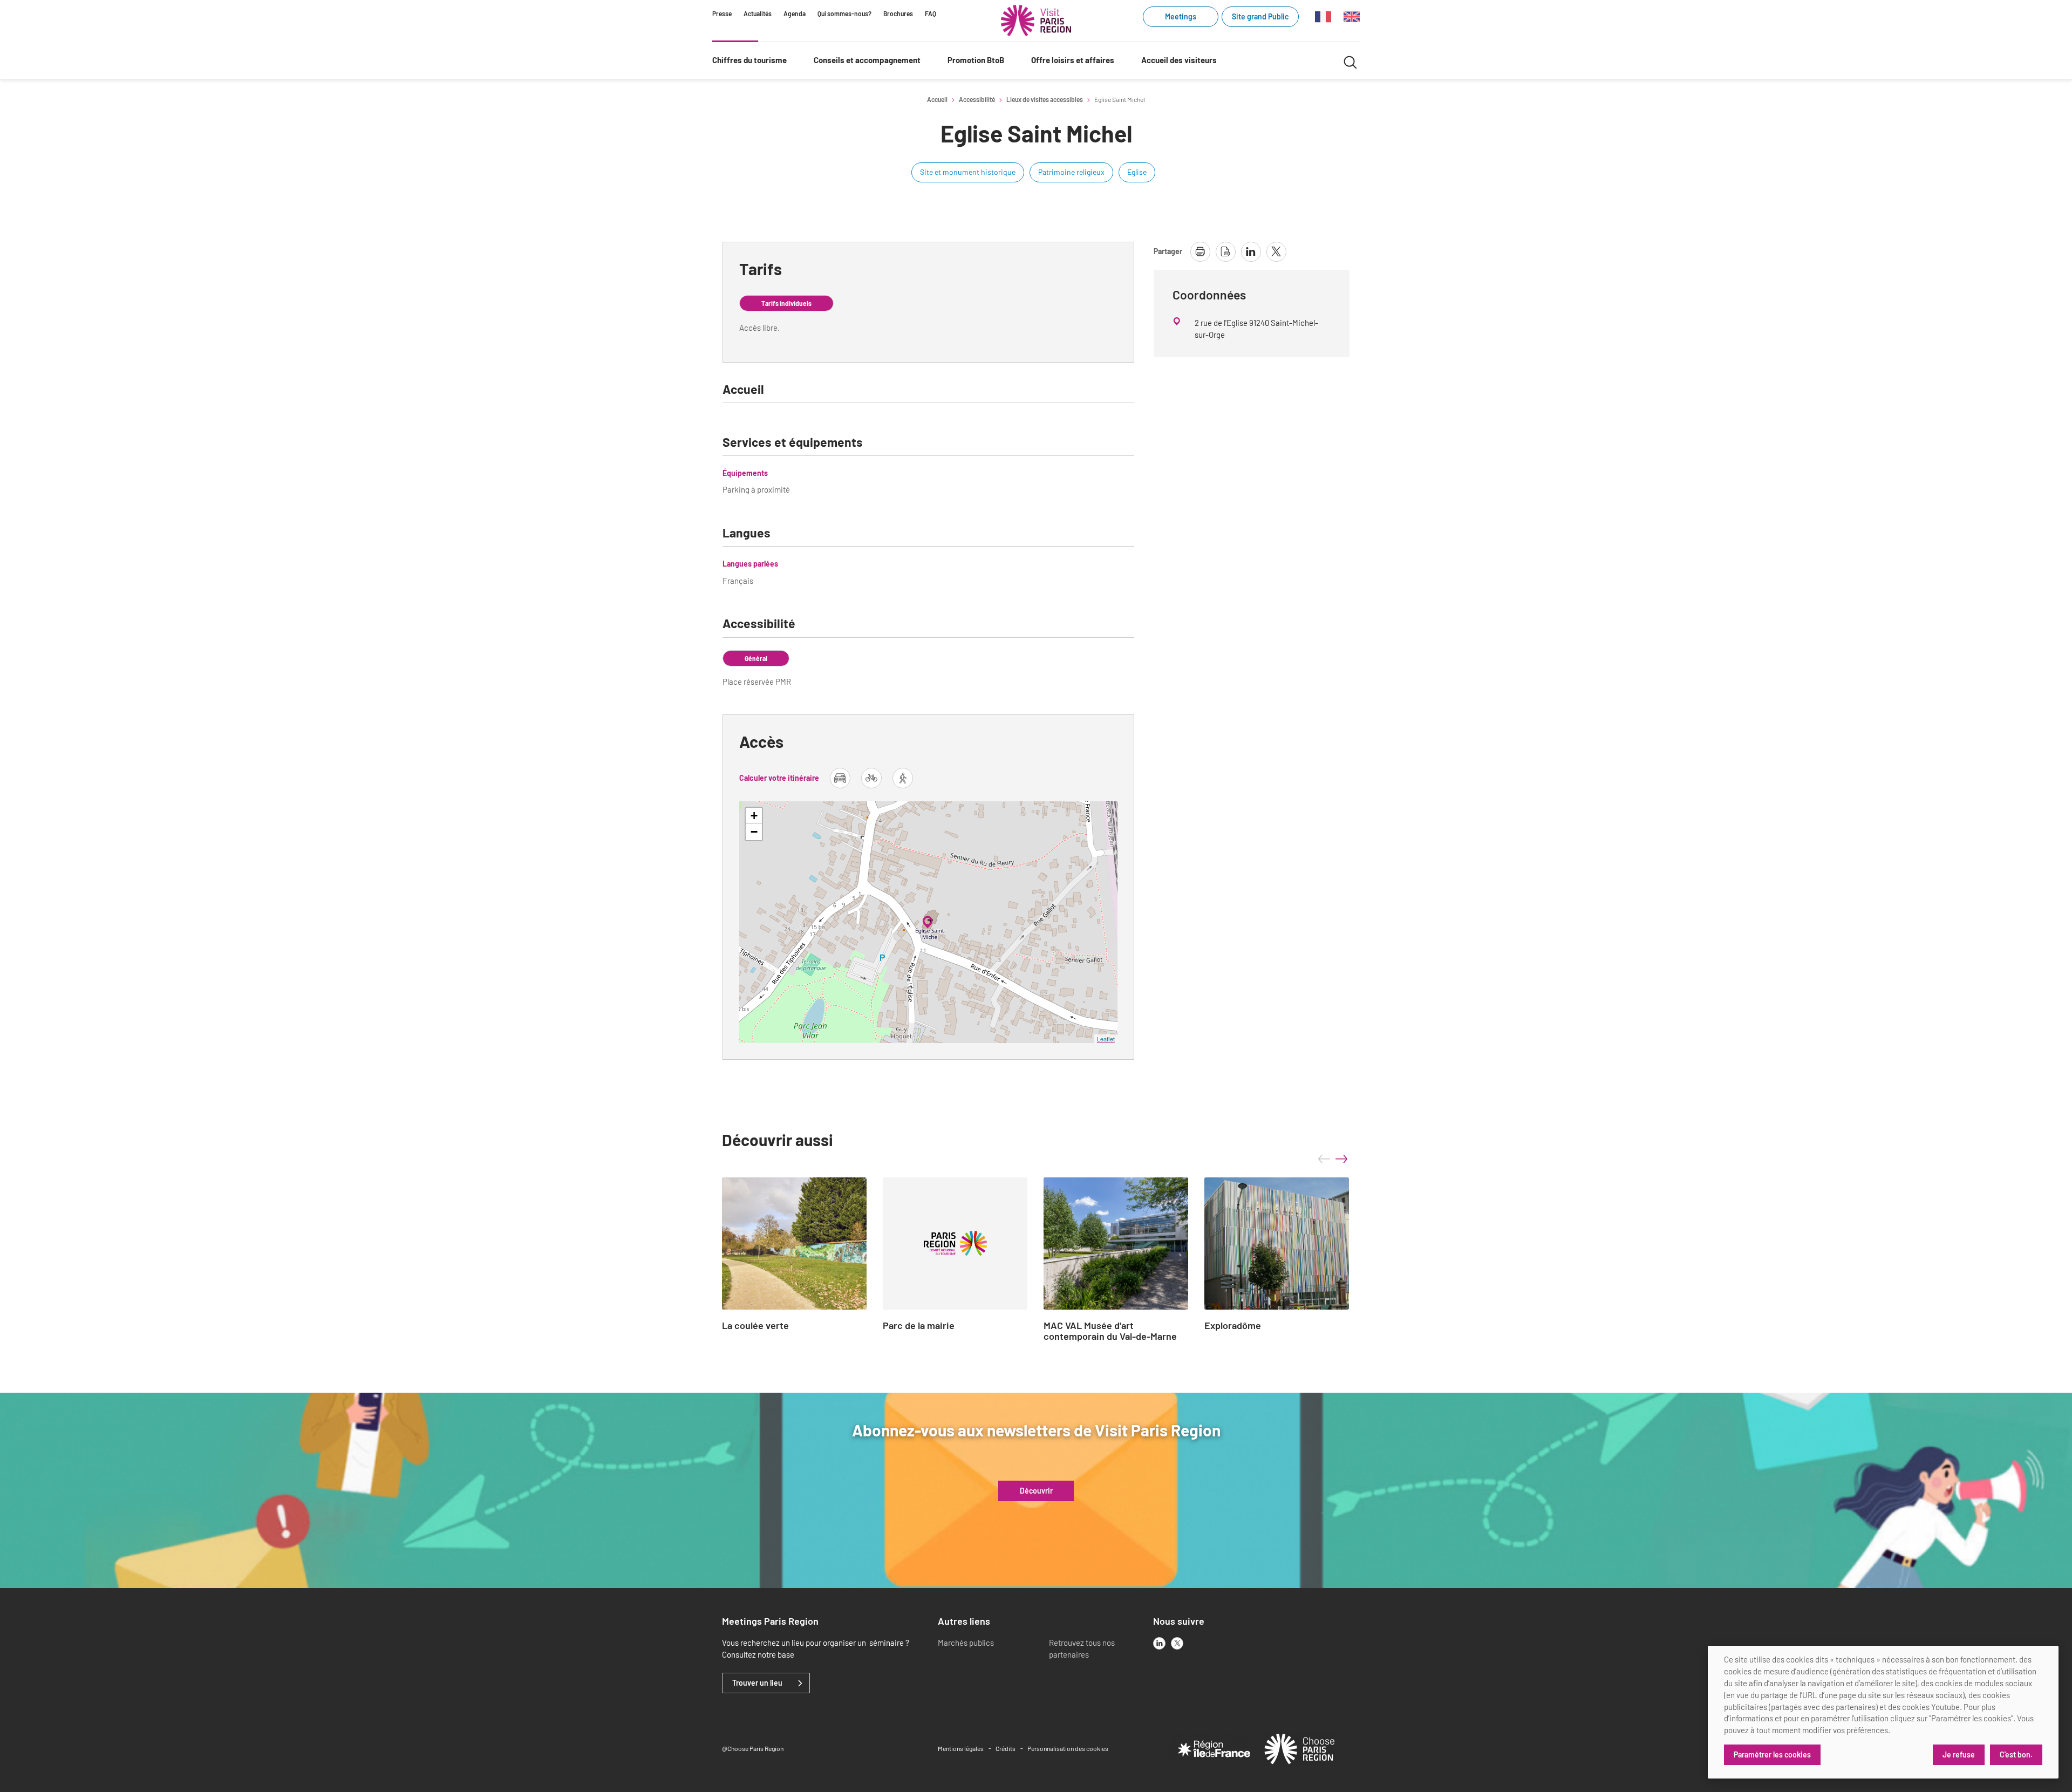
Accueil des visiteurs (1179, 60)
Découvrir (1036, 1491)
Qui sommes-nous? (844, 13)
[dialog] (1883, 1712)
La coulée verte (755, 1326)
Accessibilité (977, 99)
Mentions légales (961, 1748)
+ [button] (754, 816)
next (1341, 1159)
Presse (722, 13)
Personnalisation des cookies (1068, 1748)
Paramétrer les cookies (1772, 1754)
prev (1324, 1159)
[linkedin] (1159, 1643)
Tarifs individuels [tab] (786, 303)
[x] (1177, 1643)
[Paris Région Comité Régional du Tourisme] (1036, 21)
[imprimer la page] (1200, 252)
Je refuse (1959, 1754)
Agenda (795, 13)
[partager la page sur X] (1276, 252)
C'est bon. (2016, 1754)
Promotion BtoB (976, 60)
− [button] (754, 832)
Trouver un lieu (757, 1683)
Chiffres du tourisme (749, 60)
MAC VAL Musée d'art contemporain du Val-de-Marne (1110, 1331)
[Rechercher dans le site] (1350, 61)
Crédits (1006, 1748)
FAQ (931, 13)
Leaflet (1106, 1039)
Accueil (937, 99)
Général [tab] (756, 658)
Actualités (758, 13)
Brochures (898, 13)
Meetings (1181, 16)
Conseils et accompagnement (867, 60)
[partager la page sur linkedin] (1251, 252)
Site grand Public (1260, 16)
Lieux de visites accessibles (1045, 99)
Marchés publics (966, 1643)
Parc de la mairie (919, 1326)
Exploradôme (1233, 1326)
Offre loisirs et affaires (1073, 60)
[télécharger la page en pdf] (1226, 252)
